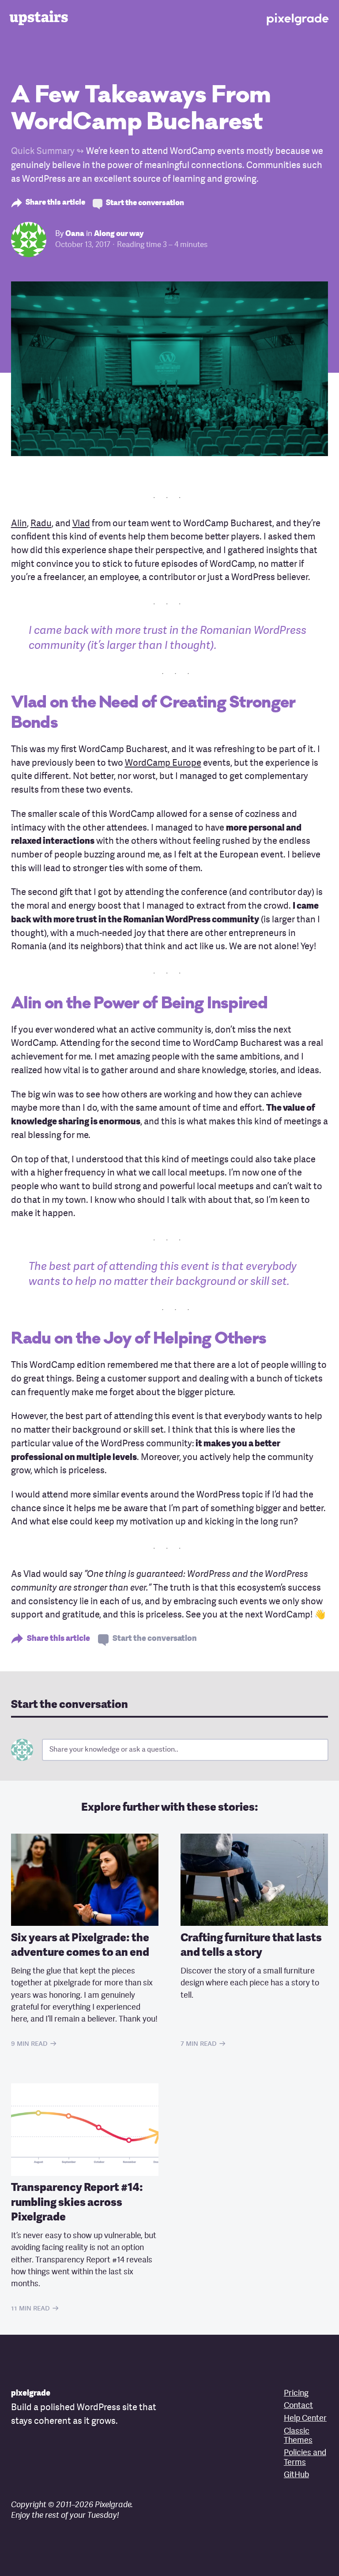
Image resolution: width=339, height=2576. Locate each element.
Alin (19, 524)
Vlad (81, 524)
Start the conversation (145, 203)
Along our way (119, 234)
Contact (298, 2406)
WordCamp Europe (163, 764)
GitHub (296, 2475)
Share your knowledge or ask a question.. (114, 1750)
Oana (75, 234)
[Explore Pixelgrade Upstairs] (41, 18)
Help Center (305, 2419)
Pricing (296, 2394)
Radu (41, 524)
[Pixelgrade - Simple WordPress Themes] (298, 17)
